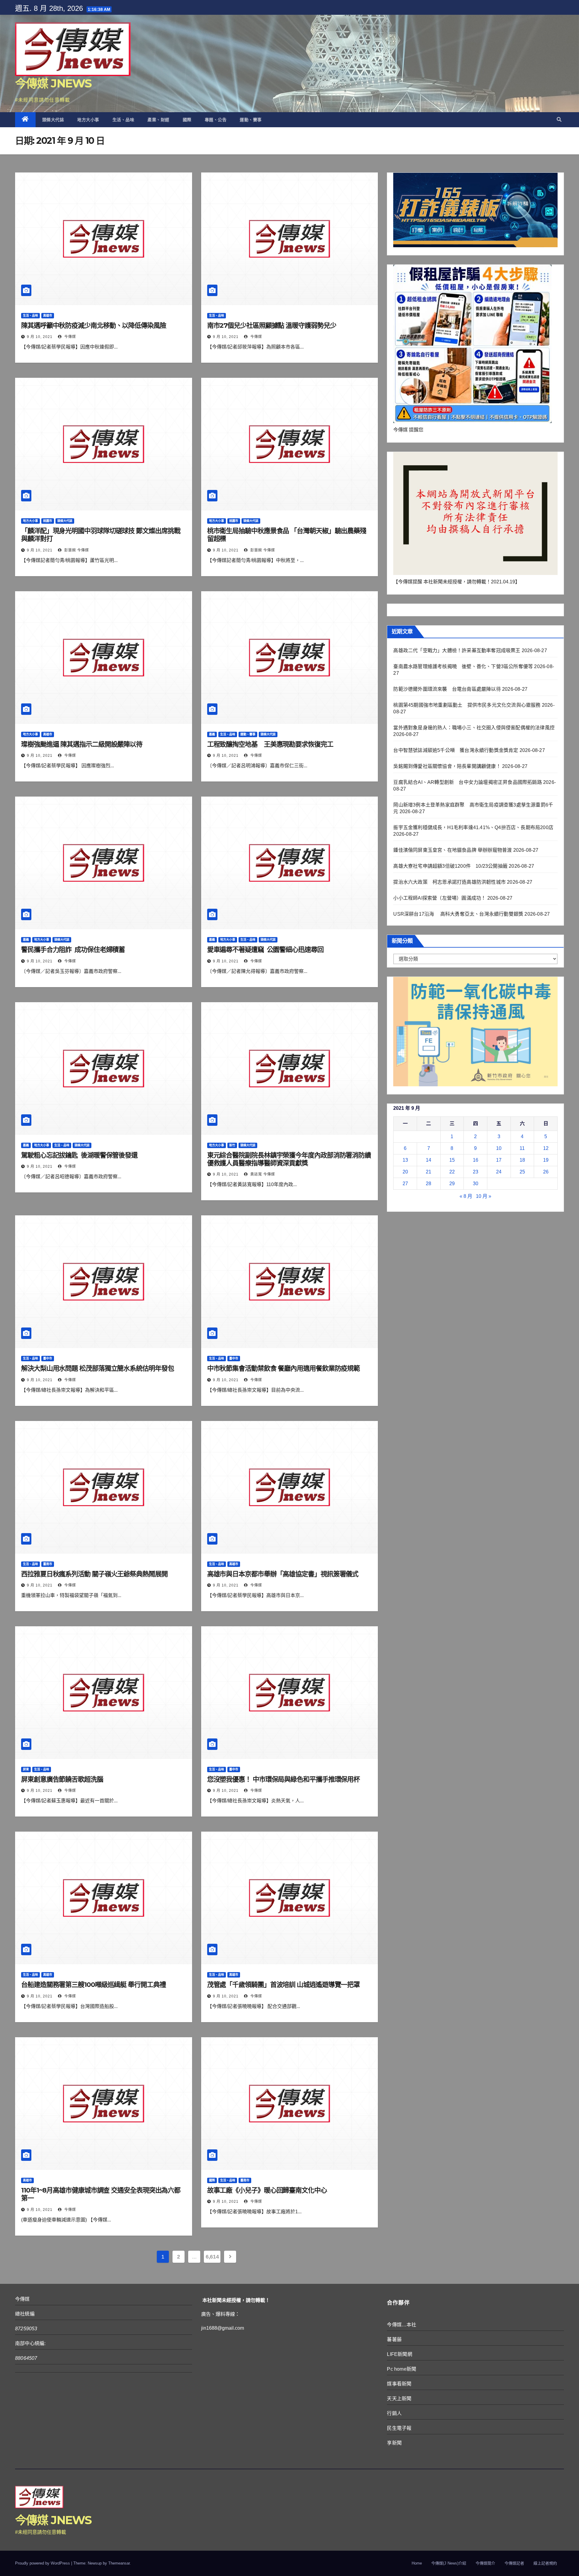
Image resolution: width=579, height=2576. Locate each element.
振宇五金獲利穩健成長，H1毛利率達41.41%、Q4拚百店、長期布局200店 (473, 827)
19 (546, 1160)
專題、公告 (216, 120)
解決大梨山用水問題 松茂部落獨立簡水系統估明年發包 (98, 1368)
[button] (559, 120)
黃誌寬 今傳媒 (262, 1174)
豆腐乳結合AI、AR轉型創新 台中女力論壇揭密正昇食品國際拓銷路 (467, 782)
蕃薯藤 (394, 2339)
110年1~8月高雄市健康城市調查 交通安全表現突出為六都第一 (101, 2194)
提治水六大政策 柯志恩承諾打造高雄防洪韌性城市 (449, 882)
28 (429, 1184)
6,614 (212, 2257)
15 (452, 1160)
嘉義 (212, 734)
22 (452, 1172)
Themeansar (119, 2563)
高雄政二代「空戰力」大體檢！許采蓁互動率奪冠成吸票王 (457, 650)
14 (429, 1160)
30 (476, 1184)
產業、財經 (158, 120)
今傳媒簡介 (485, 2563)
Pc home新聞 (402, 2369)
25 (522, 1172)
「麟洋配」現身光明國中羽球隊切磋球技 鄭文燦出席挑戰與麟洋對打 (101, 535)
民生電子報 (399, 2428)
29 (452, 1184)
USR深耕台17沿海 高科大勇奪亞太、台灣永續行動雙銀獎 (458, 914)
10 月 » (484, 1196)
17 (499, 1160)
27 (405, 1184)
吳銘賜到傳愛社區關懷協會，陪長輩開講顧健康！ (447, 766)
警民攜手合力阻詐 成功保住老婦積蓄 (73, 950)
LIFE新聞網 (399, 2354)
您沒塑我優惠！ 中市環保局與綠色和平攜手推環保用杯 (284, 1779)
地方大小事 (88, 120)
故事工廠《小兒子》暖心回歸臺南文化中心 (267, 2190)
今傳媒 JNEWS (53, 83)
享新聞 (394, 2443)
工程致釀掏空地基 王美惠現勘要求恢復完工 (270, 744)
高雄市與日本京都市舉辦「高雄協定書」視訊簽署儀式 (283, 1574)
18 (522, 1160)
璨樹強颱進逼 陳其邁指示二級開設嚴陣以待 (82, 744)
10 (499, 1148)
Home (417, 2563)
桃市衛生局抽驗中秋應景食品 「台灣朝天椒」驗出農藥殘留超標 (287, 535)
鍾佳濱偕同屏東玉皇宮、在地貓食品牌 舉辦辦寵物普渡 (452, 850)
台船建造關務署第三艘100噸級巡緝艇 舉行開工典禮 (93, 1985)
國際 (187, 120)
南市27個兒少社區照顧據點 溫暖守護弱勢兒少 (272, 325)
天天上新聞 (399, 2399)
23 (476, 1172)
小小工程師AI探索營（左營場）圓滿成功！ (440, 898)
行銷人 (394, 2413)
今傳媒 (70, 337)
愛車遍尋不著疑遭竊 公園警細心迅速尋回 (265, 950)
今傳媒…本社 (402, 2325)
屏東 (26, 1769)
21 (429, 1172)
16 (476, 1160)
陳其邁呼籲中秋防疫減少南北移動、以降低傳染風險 (94, 325)
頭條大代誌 (53, 120)
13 (405, 1160)
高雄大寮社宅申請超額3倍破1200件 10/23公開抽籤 (450, 866)
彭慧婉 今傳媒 (76, 550)
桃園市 (48, 521)
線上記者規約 (545, 2563)
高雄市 (48, 316)
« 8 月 (466, 1196)
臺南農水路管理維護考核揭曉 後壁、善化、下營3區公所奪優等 (463, 666)
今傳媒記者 (514, 2563)
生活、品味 (123, 120)
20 (405, 1172)
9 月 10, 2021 (40, 337)
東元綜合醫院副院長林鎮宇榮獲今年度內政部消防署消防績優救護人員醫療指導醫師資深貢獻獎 (289, 1159)
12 (546, 1148)
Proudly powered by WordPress (43, 2563)
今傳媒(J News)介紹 (449, 2563)
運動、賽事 (251, 120)
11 (522, 1148)
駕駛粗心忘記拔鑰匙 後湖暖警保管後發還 (79, 1155)
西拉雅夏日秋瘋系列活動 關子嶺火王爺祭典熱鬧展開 (94, 1574)
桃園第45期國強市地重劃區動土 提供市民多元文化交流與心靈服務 (467, 705)
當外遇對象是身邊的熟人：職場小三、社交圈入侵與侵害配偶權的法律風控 (474, 728)
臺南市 (48, 1564)
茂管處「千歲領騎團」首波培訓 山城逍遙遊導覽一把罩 (284, 1985)
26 (546, 1172)
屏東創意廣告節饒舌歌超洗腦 (62, 1779)
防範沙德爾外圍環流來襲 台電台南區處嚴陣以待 (447, 689)
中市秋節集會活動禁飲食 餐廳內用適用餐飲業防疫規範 (284, 1368)
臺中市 (48, 1358)
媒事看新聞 (399, 2384)
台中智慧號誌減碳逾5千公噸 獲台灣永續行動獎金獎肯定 (456, 750)
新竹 (232, 1145)
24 (499, 1172)
